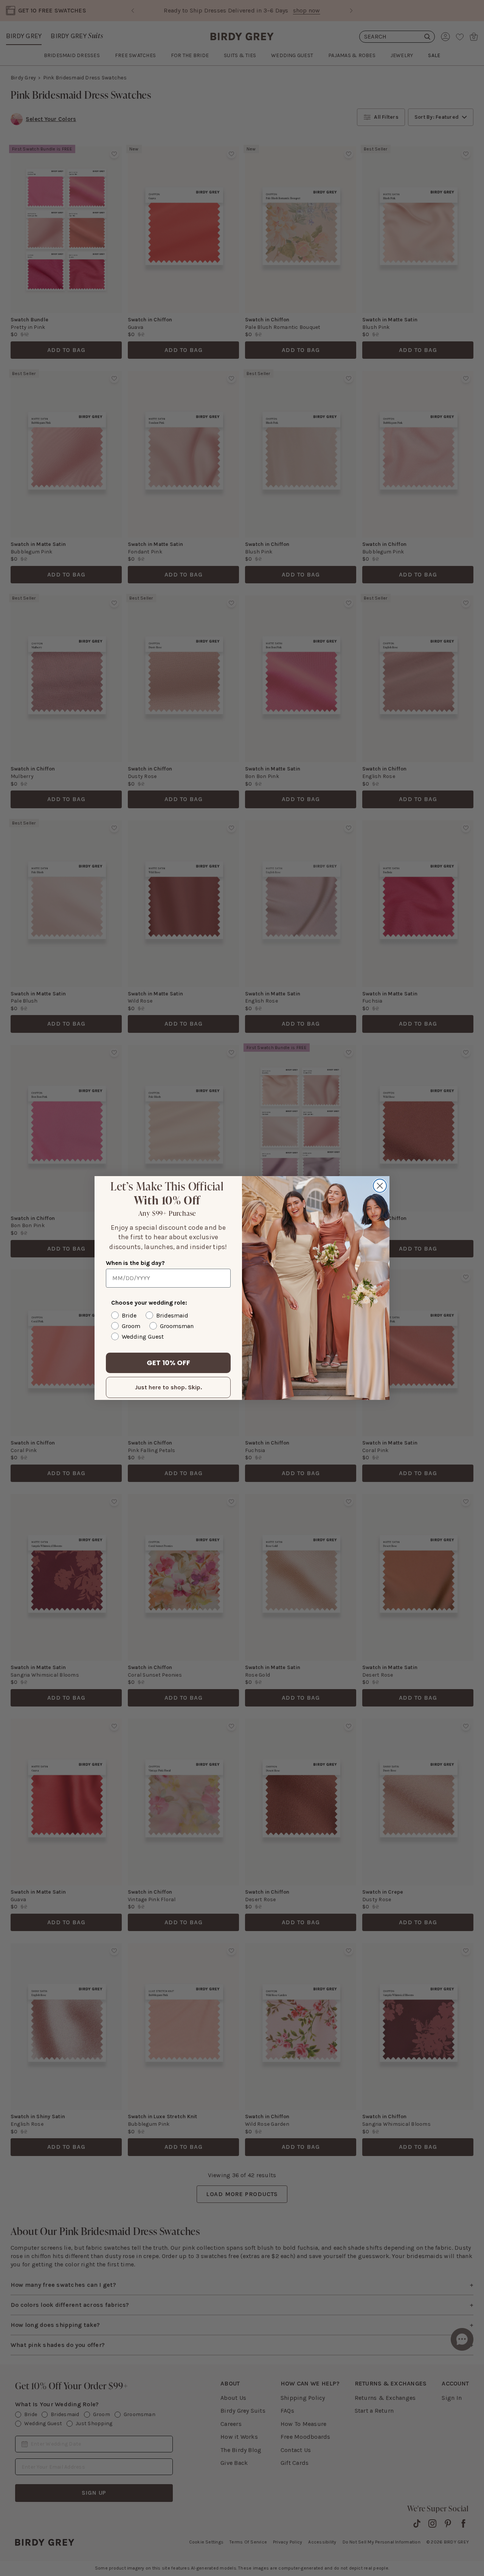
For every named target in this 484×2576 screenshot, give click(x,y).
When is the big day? (135, 1263)
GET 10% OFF (168, 1363)
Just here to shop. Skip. (168, 1387)
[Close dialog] (380, 1186)
